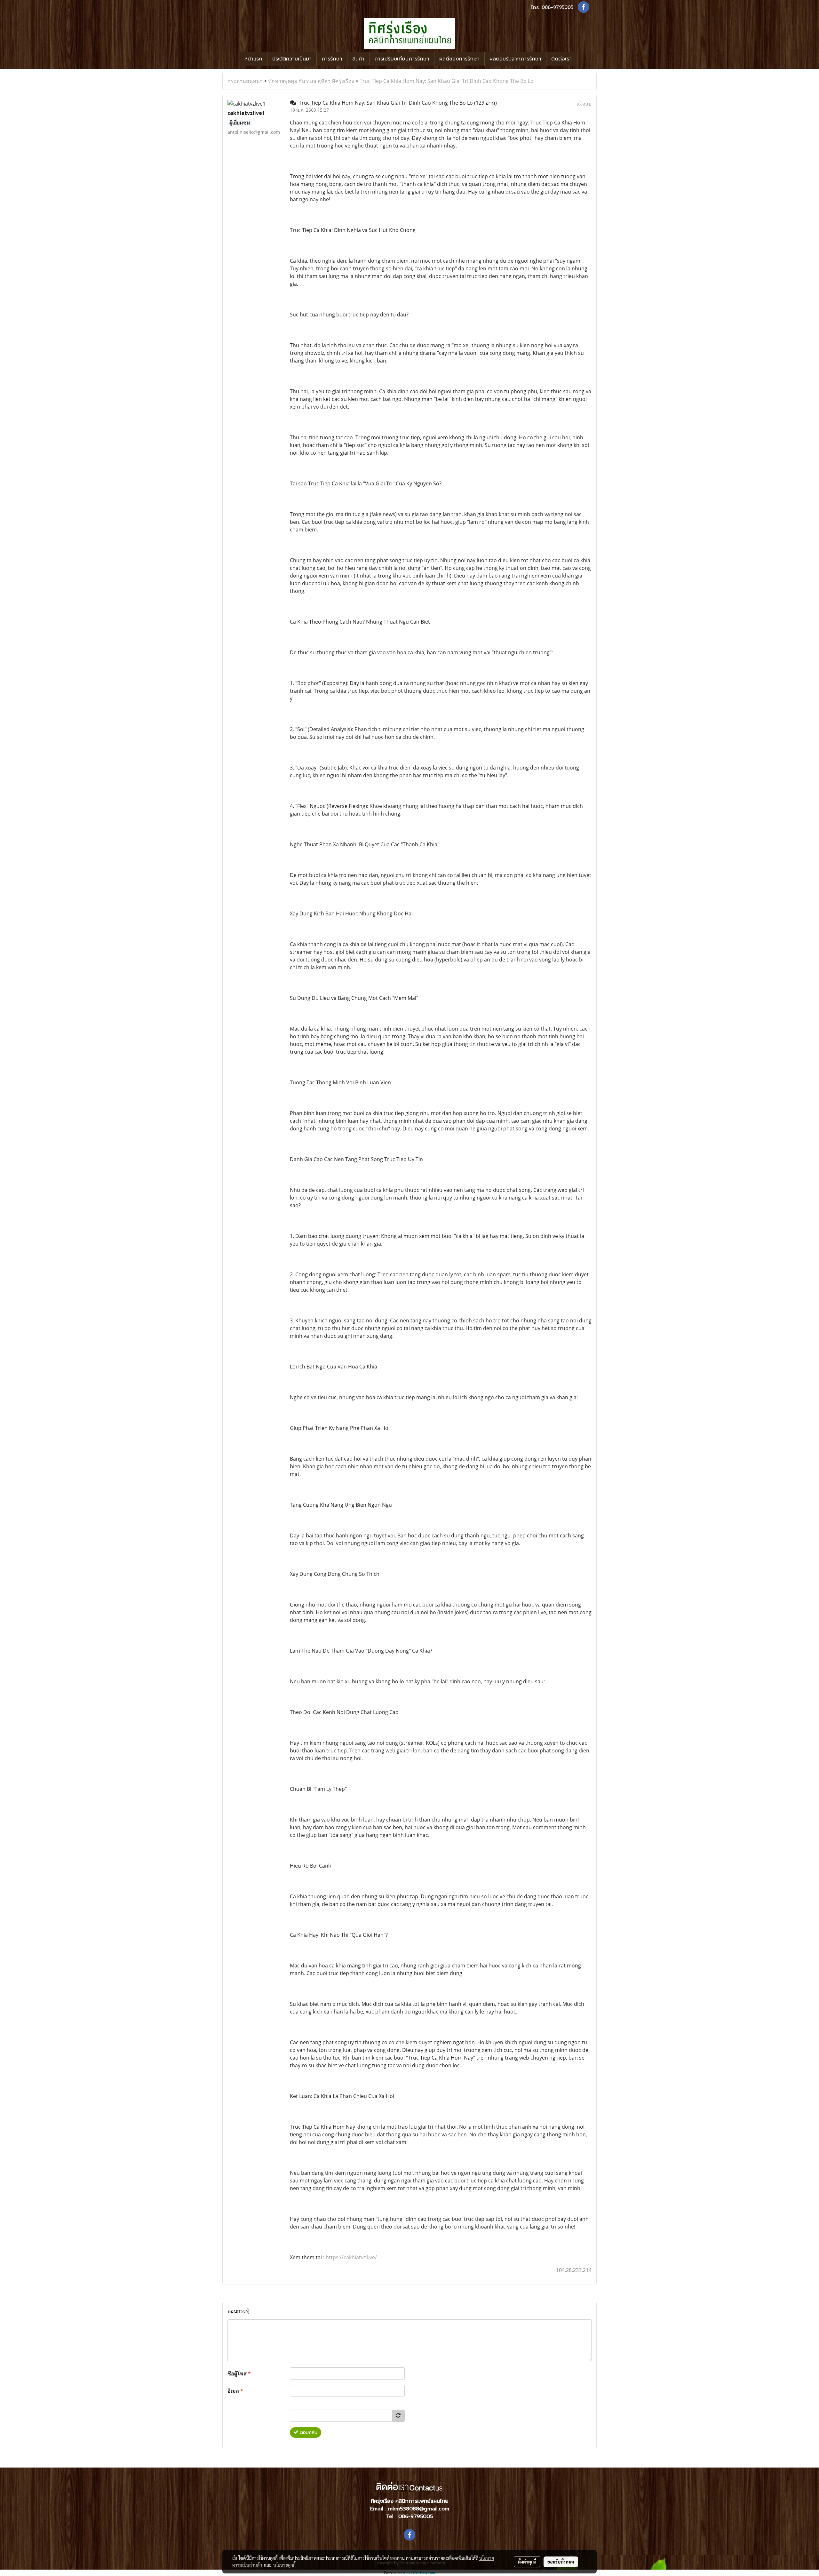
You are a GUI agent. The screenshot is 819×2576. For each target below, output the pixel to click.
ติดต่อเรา (561, 59)
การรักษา (332, 59)
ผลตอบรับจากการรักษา (515, 59)
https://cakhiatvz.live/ (351, 2257)
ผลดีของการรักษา (459, 59)
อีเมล (235, 2391)
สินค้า (358, 59)
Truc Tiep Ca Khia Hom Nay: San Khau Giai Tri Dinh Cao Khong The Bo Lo (447, 81)
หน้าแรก (253, 59)
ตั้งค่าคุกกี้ (527, 2562)
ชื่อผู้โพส (239, 2373)
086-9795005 (557, 7)
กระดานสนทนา (245, 81)
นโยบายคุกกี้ (284, 2565)
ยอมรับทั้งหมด (561, 2562)
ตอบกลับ (308, 2432)
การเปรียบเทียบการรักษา (402, 59)
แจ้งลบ (584, 104)
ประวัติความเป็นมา (292, 59)
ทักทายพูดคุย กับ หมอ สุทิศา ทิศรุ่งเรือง (311, 81)
